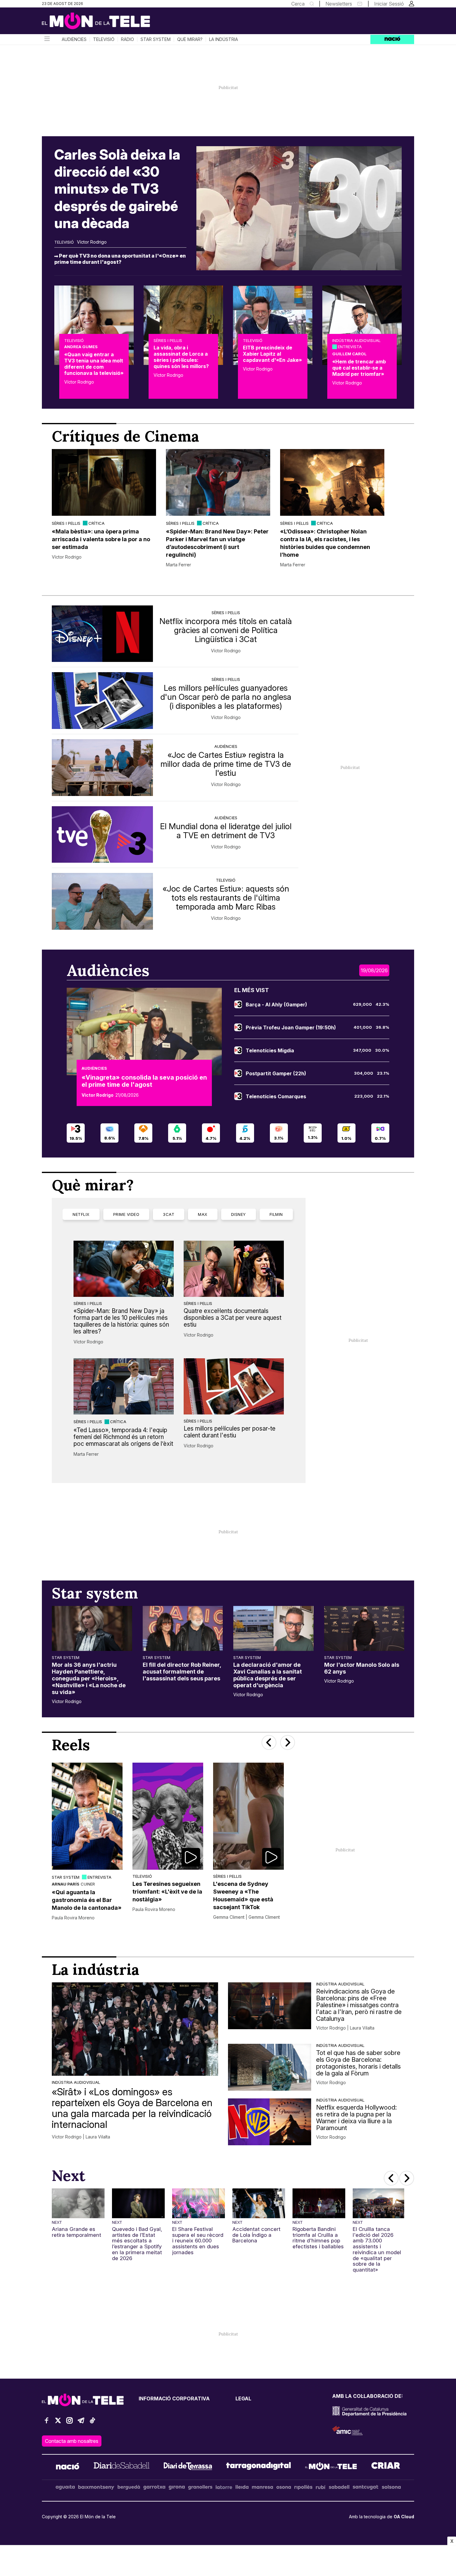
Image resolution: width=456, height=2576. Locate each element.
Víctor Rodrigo (92, 242)
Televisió (104, 39)
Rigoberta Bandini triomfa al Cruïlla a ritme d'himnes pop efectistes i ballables (318, 2238)
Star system (156, 39)
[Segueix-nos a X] (58, 2423)
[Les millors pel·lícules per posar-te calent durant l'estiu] (234, 1386)
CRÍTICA (96, 523)
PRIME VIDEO (126, 1214)
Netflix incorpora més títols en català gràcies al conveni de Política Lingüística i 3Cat (226, 630)
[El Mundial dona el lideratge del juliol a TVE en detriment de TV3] (102, 835)
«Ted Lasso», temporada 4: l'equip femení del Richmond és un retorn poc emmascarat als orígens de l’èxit (123, 1437)
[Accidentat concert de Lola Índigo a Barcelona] (259, 2203)
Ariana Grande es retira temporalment (76, 2232)
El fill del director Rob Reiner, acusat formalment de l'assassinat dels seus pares (182, 1672)
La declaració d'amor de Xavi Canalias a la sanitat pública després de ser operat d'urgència (268, 1675)
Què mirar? (190, 39)
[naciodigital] (68, 2467)
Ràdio (127, 39)
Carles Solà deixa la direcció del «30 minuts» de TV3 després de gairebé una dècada (117, 189)
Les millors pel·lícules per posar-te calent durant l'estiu (230, 1432)
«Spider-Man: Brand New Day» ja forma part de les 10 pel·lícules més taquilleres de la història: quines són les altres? (121, 1321)
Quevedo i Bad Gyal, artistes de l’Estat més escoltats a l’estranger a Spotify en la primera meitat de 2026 (137, 2244)
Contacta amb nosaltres (72, 2441)
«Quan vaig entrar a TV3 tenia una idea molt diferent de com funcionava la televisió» (94, 364)
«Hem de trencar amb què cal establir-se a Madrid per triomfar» (359, 368)
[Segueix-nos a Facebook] (47, 2423)
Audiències (74, 39)
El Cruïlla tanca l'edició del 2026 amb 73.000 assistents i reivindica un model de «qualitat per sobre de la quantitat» (377, 2250)
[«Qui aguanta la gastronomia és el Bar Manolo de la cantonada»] (87, 1816)
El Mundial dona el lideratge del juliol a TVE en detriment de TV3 (226, 831)
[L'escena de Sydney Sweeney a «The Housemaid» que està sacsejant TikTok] (248, 1816)
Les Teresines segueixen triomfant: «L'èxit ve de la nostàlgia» (167, 1892)
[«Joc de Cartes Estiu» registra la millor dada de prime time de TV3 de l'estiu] (102, 768)
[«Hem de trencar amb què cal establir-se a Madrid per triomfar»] (362, 325)
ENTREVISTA (350, 347)
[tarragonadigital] (259, 2467)
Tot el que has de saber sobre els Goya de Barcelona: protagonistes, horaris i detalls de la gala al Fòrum (358, 2063)
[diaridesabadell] (122, 2467)
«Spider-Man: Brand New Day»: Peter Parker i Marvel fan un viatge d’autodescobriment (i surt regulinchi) (217, 543)
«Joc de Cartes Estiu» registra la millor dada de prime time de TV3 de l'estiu (226, 764)
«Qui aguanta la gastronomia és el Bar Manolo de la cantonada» (87, 1900)
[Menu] (47, 39)
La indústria (224, 39)
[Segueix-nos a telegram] (81, 2423)
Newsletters (339, 4)
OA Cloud (404, 2517)
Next (57, 2222)
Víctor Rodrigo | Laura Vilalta (81, 2137)
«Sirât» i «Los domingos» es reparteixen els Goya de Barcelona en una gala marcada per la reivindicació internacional (132, 2108)
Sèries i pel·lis (168, 340)
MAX (203, 1214)
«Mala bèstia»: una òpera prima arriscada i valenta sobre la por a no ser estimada (101, 539)
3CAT (169, 1214)
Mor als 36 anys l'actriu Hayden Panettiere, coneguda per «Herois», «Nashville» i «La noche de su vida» (89, 1678)
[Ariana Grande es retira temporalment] (78, 2203)
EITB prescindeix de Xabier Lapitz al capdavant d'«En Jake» (272, 354)
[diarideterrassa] (188, 2467)
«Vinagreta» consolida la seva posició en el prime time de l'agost (144, 1081)
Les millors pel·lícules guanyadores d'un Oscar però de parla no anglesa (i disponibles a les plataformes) (226, 697)
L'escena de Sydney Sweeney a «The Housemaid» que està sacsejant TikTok (243, 1895)
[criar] (386, 2467)
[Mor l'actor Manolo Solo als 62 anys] (364, 1628)
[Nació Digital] (102, 23)
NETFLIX (81, 1214)
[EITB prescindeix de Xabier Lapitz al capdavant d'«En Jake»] (273, 325)
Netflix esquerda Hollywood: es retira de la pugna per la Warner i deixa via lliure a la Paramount (356, 2118)
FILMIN (276, 1214)
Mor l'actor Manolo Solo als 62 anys (362, 1668)
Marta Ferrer (179, 565)
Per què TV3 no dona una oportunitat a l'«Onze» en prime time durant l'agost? (120, 259)
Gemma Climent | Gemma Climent (246, 1917)
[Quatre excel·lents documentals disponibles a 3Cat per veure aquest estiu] (234, 1269)
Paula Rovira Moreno (73, 1918)
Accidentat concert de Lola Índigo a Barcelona (256, 2235)
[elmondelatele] (331, 2467)
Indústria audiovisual (356, 340)
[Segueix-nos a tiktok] (92, 2423)
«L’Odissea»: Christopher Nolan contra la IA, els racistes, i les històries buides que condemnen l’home (325, 543)
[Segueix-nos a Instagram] (69, 2423)
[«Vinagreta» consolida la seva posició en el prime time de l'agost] (144, 1031)
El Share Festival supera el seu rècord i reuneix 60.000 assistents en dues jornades (198, 2241)
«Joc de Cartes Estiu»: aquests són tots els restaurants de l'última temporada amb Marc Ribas (226, 898)
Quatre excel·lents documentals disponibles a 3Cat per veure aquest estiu (232, 1318)
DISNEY (239, 1214)
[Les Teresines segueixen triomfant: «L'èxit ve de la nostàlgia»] (168, 1816)
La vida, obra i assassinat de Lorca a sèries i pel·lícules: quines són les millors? (181, 357)
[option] (104, 508)
